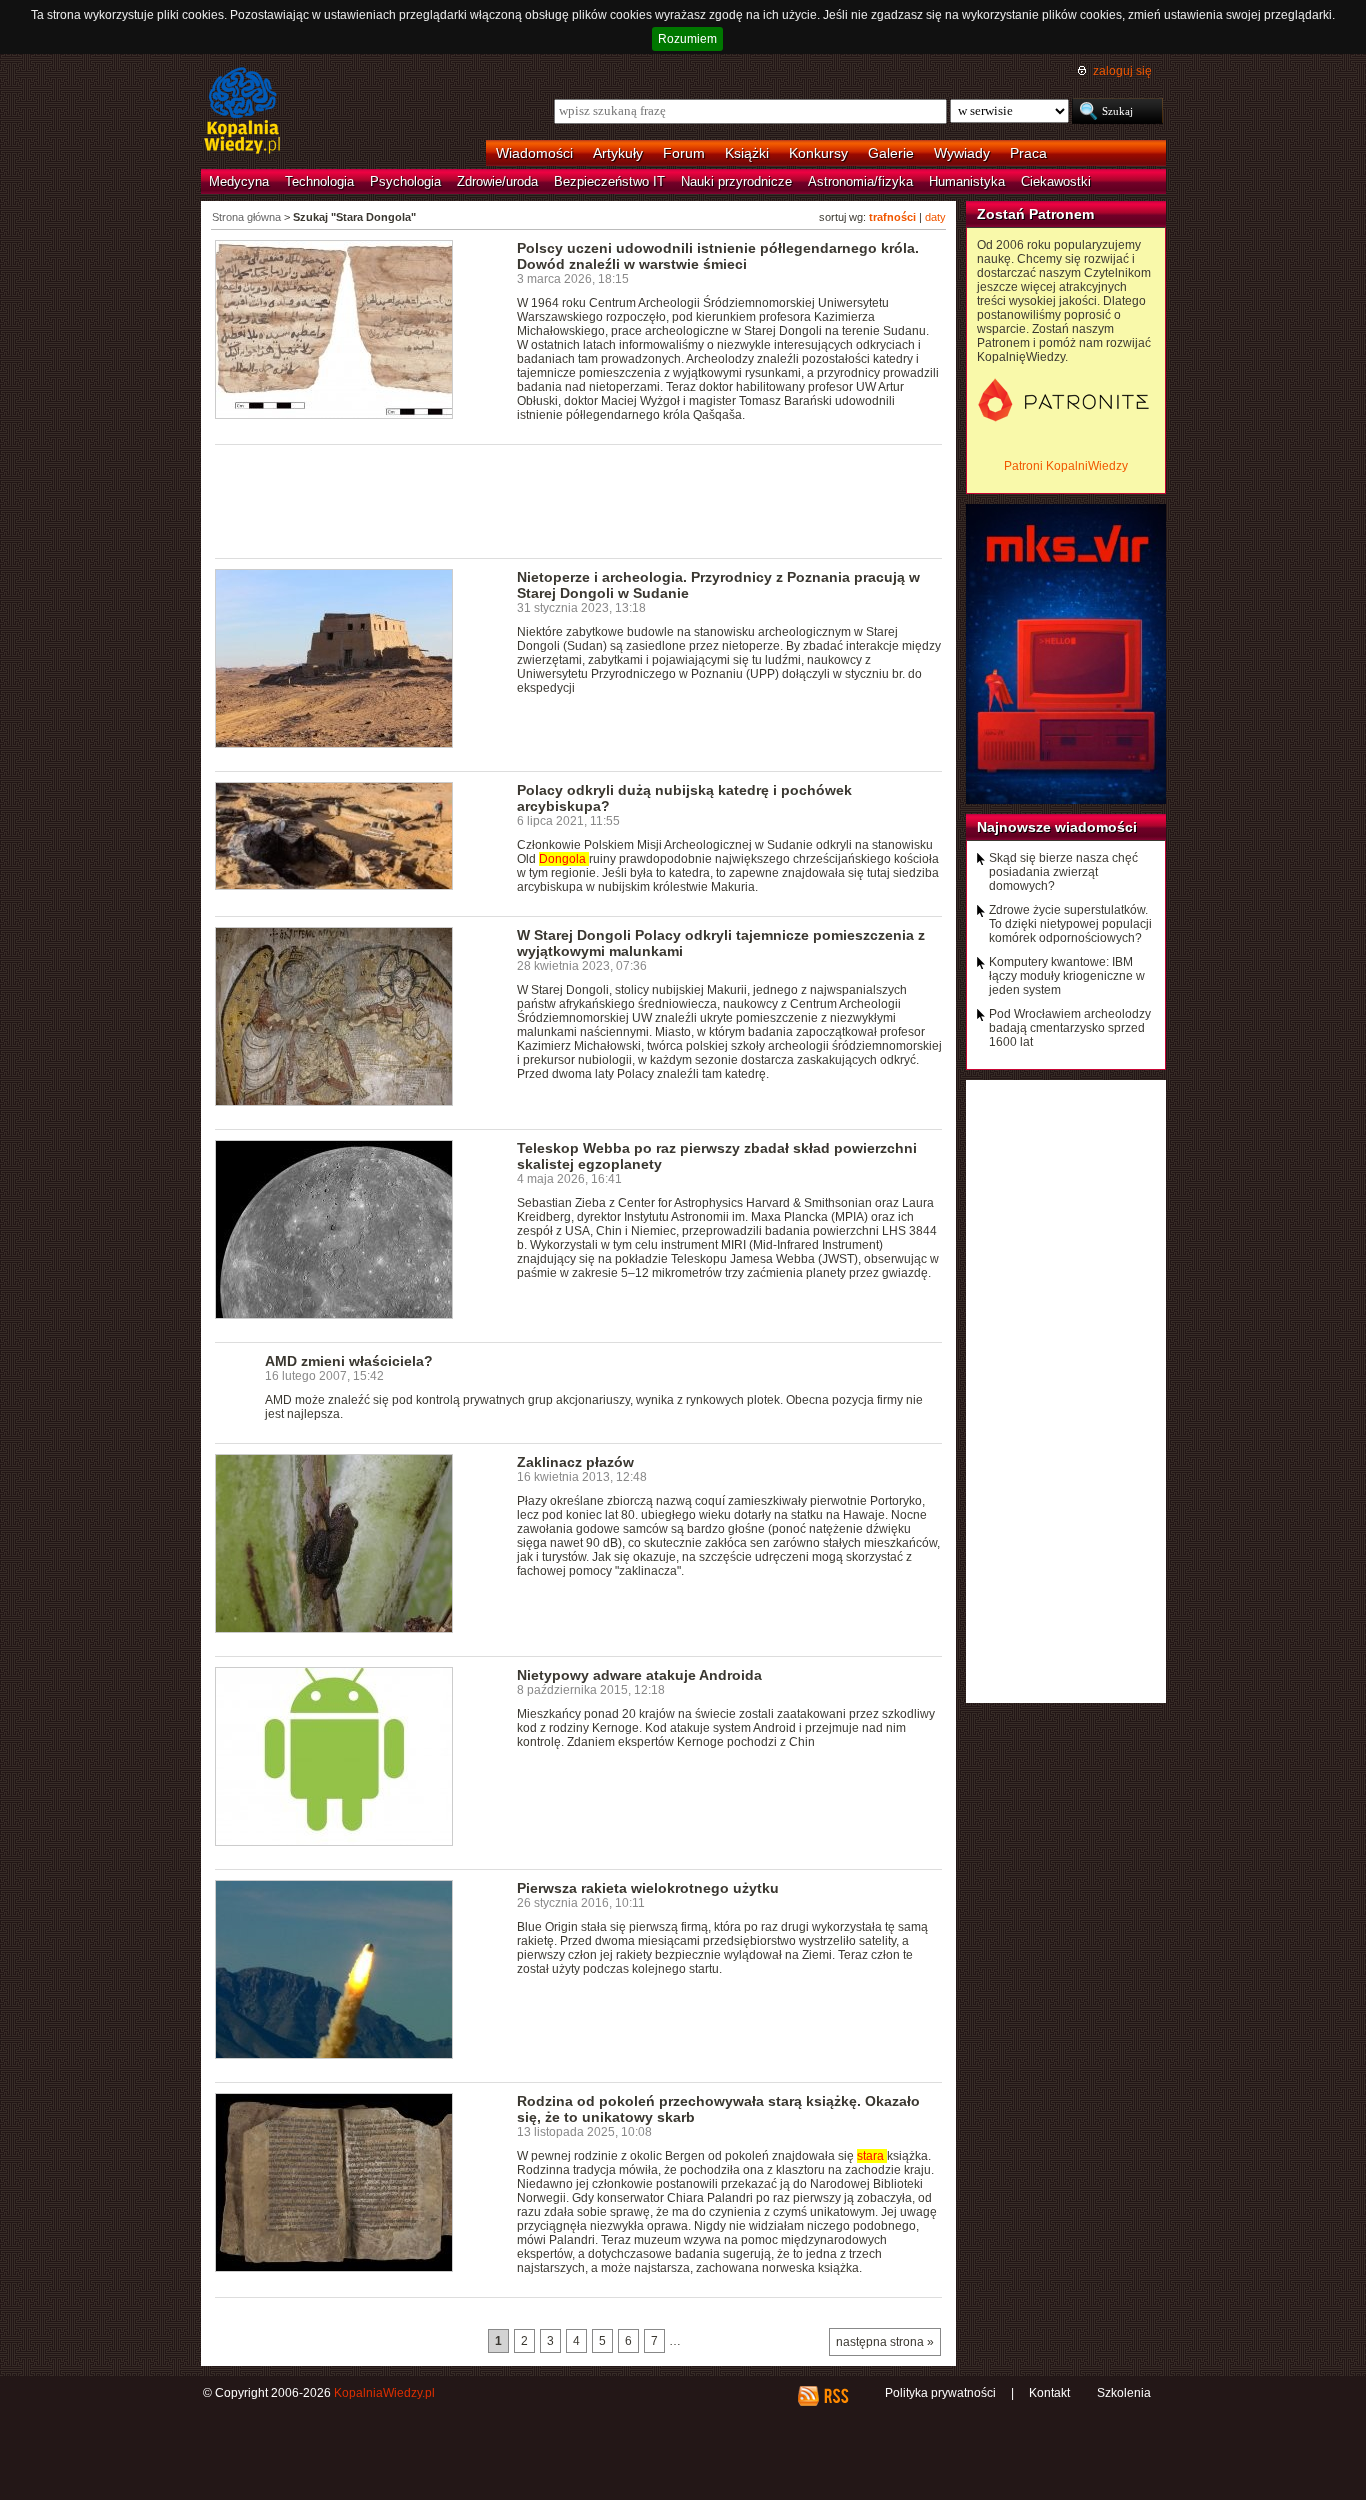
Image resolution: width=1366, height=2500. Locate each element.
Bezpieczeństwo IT (609, 181)
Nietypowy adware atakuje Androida (639, 1675)
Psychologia (405, 181)
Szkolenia (1124, 2393)
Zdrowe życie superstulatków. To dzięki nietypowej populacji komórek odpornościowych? (1070, 924)
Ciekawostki (1056, 181)
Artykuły (618, 153)
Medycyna (239, 181)
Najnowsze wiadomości (1057, 827)
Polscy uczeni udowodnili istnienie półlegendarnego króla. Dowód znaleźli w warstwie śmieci (718, 256)
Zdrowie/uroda (497, 181)
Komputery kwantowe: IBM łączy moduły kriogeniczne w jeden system (1067, 976)
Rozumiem (687, 39)
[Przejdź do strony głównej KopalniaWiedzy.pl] (242, 112)
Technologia (319, 181)
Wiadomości (534, 153)
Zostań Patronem (1035, 214)
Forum (684, 153)
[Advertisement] (579, 500)
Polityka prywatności (940, 2393)
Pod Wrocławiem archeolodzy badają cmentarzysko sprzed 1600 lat (1070, 1028)
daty (935, 217)
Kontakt (1049, 2393)
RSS (835, 2396)
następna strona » (885, 2342)
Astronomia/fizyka (860, 181)
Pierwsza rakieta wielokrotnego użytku (648, 1888)
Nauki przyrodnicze (736, 181)
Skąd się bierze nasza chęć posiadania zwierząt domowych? (1063, 872)
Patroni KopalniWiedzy (1066, 466)
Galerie (891, 153)
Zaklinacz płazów (575, 1462)
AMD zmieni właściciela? (349, 1361)
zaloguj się (1122, 71)
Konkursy (818, 153)
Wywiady (962, 153)
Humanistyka (967, 181)
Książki (747, 153)
